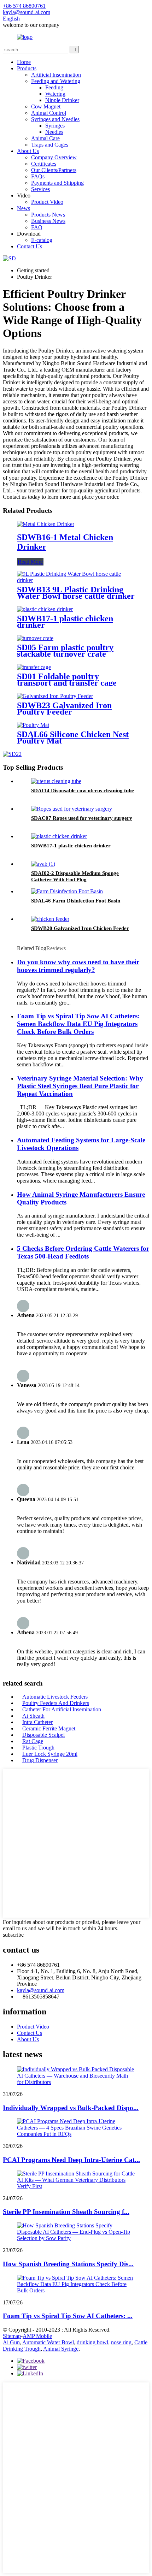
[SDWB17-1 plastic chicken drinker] (45, 609)
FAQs (38, 176)
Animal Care (45, 138)
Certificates (44, 164)
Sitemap (12, 2336)
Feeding (54, 87)
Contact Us (30, 246)
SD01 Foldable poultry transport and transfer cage (67, 680)
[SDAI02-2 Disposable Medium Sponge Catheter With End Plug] (43, 864)
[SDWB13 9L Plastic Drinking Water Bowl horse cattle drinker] (76, 580)
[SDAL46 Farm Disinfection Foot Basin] (67, 891)
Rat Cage (33, 1741)
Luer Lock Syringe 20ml (50, 1754)
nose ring (121, 2342)
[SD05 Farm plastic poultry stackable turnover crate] (35, 638)
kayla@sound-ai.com (41, 1990)
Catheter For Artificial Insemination (62, 1709)
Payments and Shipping (57, 183)
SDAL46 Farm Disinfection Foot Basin (76, 901)
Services (40, 189)
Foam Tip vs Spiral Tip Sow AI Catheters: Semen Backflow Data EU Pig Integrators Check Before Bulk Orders (78, 1024)
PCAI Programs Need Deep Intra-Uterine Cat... (71, 2160)
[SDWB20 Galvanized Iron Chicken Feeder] (50, 919)
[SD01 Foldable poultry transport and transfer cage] (34, 667)
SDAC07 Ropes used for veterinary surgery (82, 818)
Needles (54, 132)
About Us (28, 151)
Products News (48, 215)
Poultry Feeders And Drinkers (56, 1703)
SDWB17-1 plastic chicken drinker (65, 622)
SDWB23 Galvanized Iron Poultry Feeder (64, 709)
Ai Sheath (33, 1716)
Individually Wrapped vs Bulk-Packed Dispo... (71, 2108)
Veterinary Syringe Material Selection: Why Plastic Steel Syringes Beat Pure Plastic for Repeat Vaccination (80, 1086)
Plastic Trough (38, 1748)
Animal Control (49, 113)
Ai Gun (11, 2342)
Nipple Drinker (62, 100)
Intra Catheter (37, 1722)
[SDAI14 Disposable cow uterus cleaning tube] (56, 781)
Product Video (47, 202)
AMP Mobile (37, 2336)
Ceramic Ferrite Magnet (49, 1728)
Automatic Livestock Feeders (55, 1697)
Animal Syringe (61, 2349)
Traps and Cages (50, 145)
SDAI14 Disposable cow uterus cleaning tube (83, 790)
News (24, 208)
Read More (30, 562)
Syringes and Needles (55, 119)
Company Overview (54, 157)
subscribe (13, 1935)
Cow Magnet (46, 106)
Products (27, 68)
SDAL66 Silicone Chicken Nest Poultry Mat (73, 738)
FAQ (37, 227)
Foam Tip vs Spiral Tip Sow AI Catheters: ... (68, 2316)
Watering (55, 94)
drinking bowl (92, 2342)
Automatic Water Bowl (48, 2342)
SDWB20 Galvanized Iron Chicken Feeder (80, 928)
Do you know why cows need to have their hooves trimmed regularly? (78, 966)
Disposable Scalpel (43, 1735)
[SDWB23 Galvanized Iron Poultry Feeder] (55, 696)
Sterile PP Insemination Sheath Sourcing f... (66, 2212)
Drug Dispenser (40, 1760)
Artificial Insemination (56, 75)
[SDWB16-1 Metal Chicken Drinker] (46, 524)
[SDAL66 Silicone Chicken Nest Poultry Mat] (33, 725)
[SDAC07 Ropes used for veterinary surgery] (72, 809)
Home (24, 62)
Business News (48, 221)
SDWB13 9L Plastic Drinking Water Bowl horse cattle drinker (76, 593)
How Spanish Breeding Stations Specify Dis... (68, 2264)
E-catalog (42, 240)
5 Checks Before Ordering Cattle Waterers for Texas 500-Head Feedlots (83, 1252)
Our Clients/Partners (54, 170)
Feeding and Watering (56, 81)
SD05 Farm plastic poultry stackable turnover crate (65, 651)
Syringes (55, 126)
